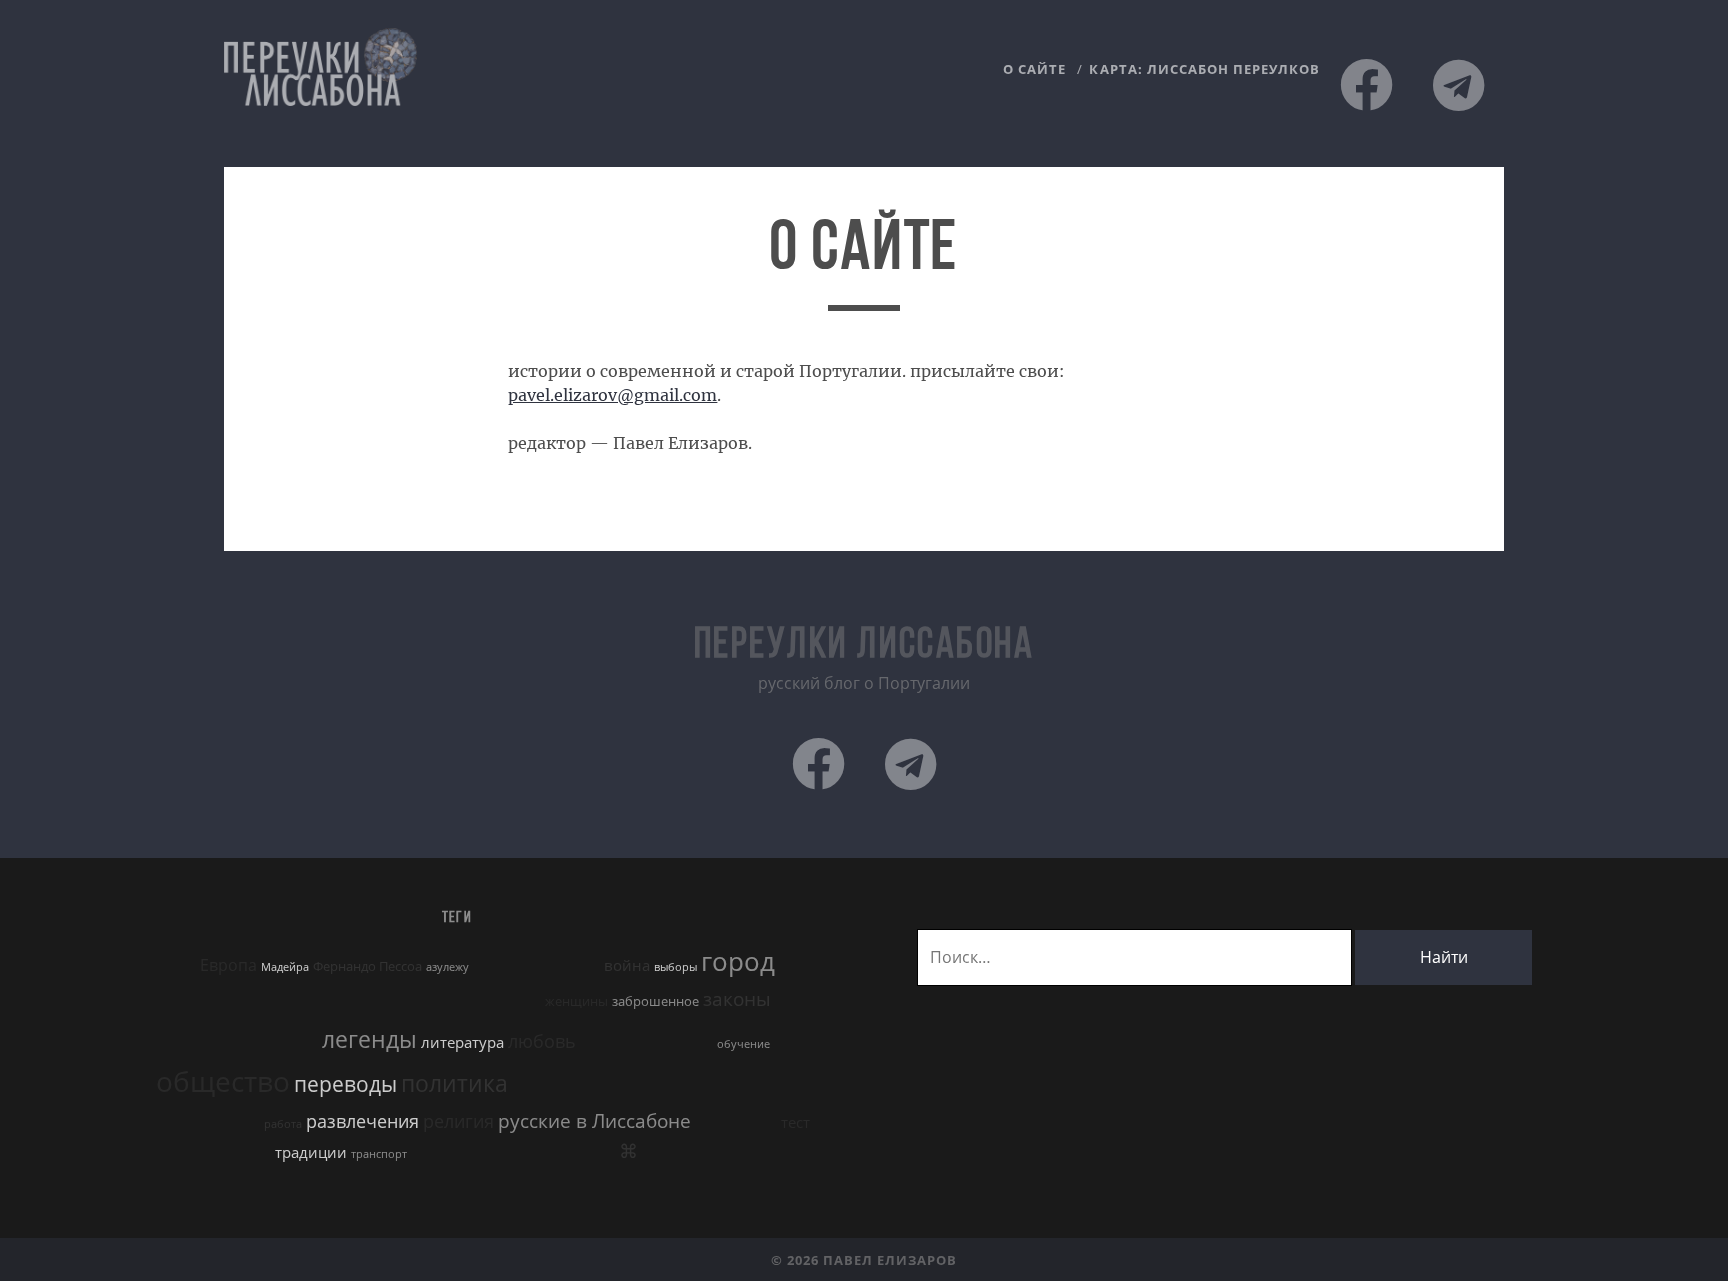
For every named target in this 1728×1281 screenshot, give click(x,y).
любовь (542, 1041)
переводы (345, 1084)
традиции (311, 1152)
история (202, 1037)
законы (737, 998)
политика (454, 1083)
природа (731, 1087)
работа (283, 1124)
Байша (167, 964)
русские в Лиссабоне (594, 1120)
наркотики (679, 1043)
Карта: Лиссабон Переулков (1204, 69)
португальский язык (606, 1084)
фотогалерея (491, 1153)
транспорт (379, 1154)
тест (795, 1122)
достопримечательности (373, 997)
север (717, 1122)
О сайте (1034, 69)
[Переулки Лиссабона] (320, 99)
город (738, 961)
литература (462, 1042)
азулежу (447, 967)
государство (170, 997)
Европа (228, 965)
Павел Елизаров (890, 1260)
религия (458, 1121)
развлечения (362, 1121)
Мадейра (285, 967)
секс (760, 1122)
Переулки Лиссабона (864, 646)
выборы (675, 967)
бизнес (578, 966)
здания (793, 1002)
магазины (611, 1043)
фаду (429, 1152)
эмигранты (575, 1152)
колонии (291, 1043)
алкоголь (513, 964)
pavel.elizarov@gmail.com (612, 395)
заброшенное (655, 1001)
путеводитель (182, 1119)
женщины (576, 1001)
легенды (369, 1039)
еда (524, 998)
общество (223, 1081)
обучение (743, 1044)
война (627, 965)
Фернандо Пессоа (367, 966)
